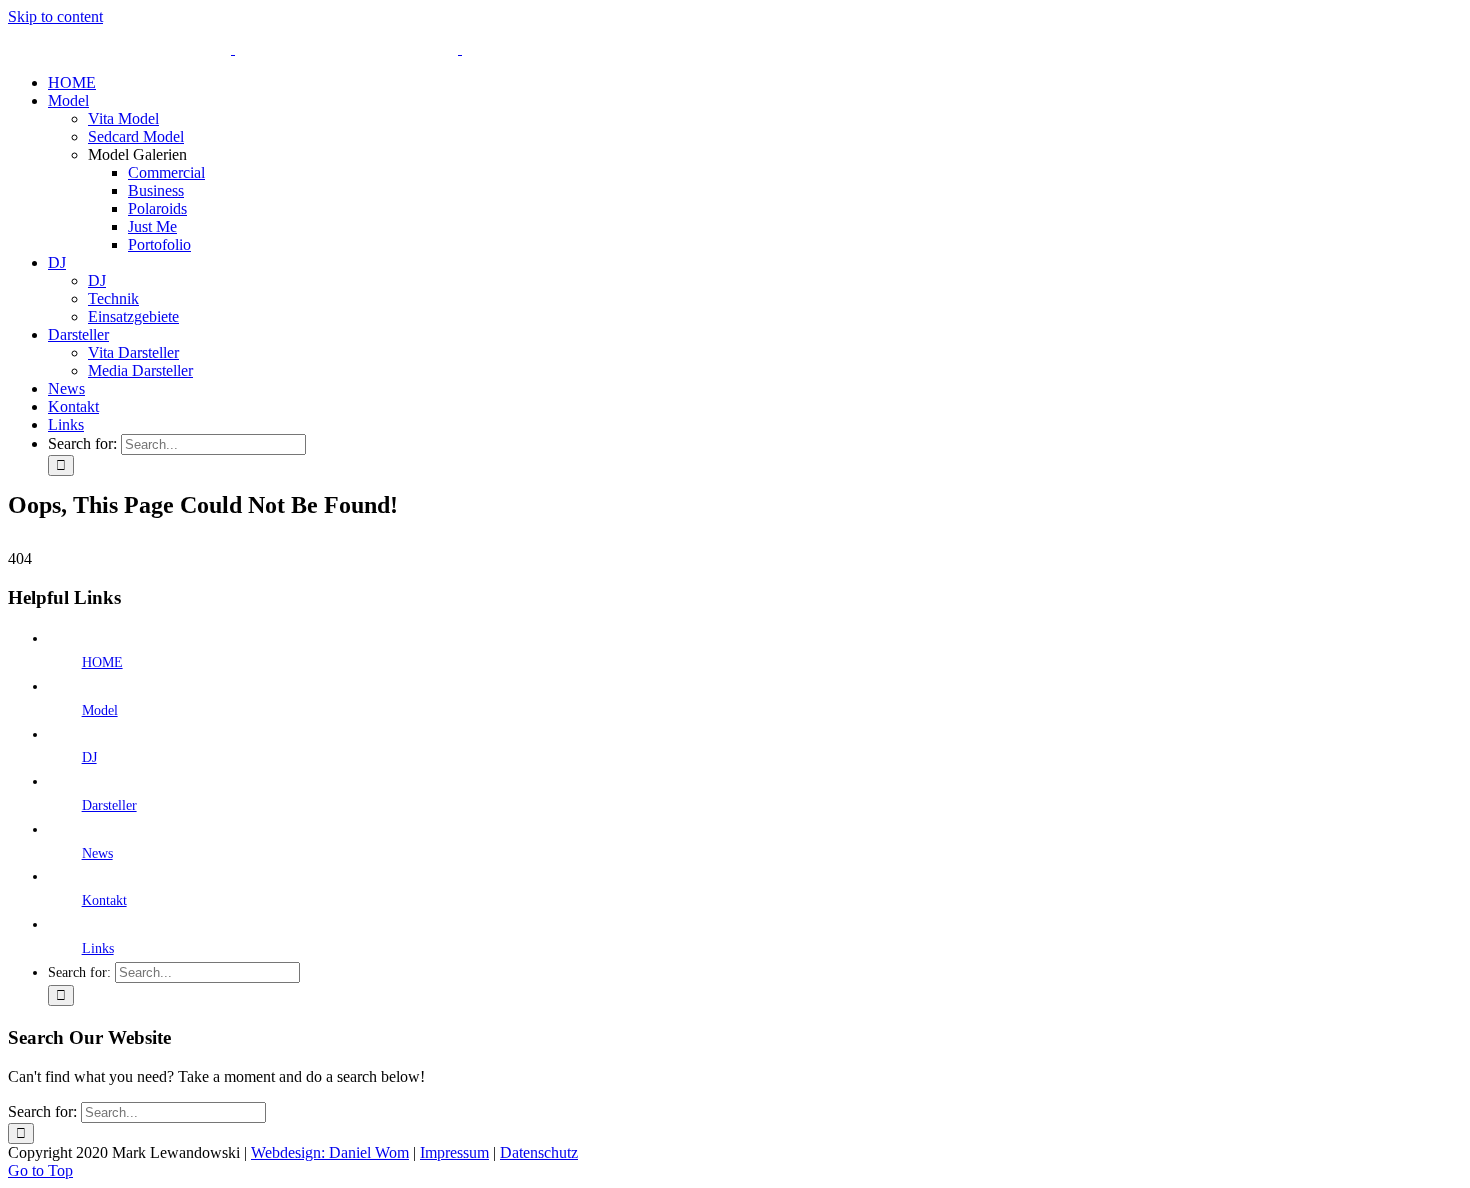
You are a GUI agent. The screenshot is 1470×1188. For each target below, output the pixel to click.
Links (98, 948)
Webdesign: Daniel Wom (330, 1152)
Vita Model (123, 118)
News (97, 853)
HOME (102, 662)
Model (100, 710)
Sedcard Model (136, 136)
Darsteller (109, 805)
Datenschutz (539, 1152)
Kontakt (104, 900)
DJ (89, 757)
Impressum (454, 1152)
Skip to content (55, 16)
